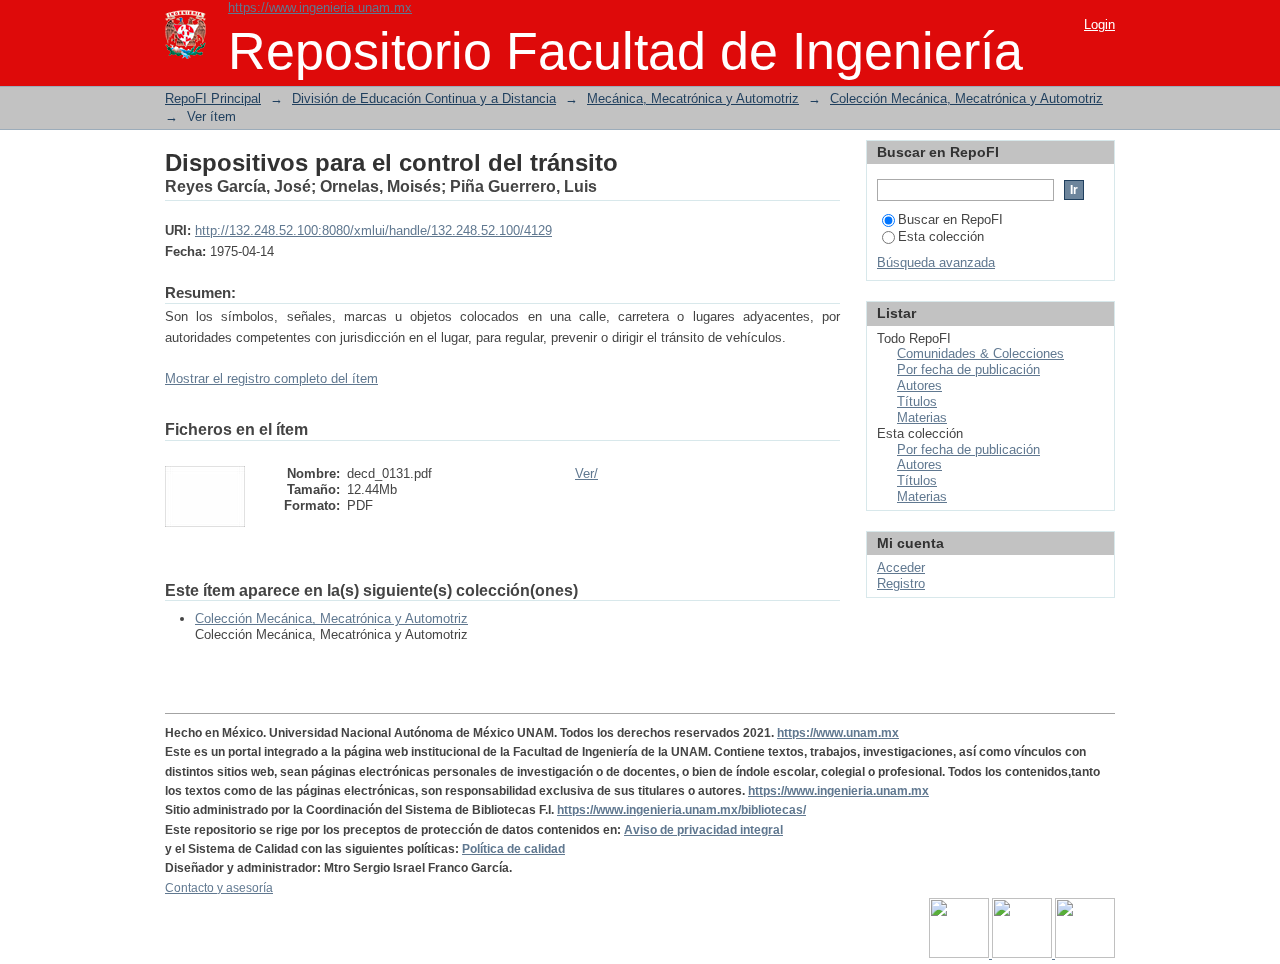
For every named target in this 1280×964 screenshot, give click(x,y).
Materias (922, 417)
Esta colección (941, 236)
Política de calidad (513, 849)
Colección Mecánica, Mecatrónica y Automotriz (966, 98)
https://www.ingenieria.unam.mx (320, 7)
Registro (901, 583)
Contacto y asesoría (219, 888)
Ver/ (586, 473)
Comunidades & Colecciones (980, 353)
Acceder (901, 567)
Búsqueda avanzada (936, 262)
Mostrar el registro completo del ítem (271, 378)
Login (1099, 24)
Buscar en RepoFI (950, 219)
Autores (919, 385)
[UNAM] (960, 954)
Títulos (917, 401)
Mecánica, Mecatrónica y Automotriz (693, 98)
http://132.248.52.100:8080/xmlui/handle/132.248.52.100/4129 (373, 230)
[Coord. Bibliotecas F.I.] (1085, 954)
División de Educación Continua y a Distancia (424, 98)
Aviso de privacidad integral (703, 830)
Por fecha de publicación (968, 369)
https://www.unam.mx (838, 733)
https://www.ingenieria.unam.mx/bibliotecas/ (681, 810)
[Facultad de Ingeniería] (1023, 954)
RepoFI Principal (213, 98)
